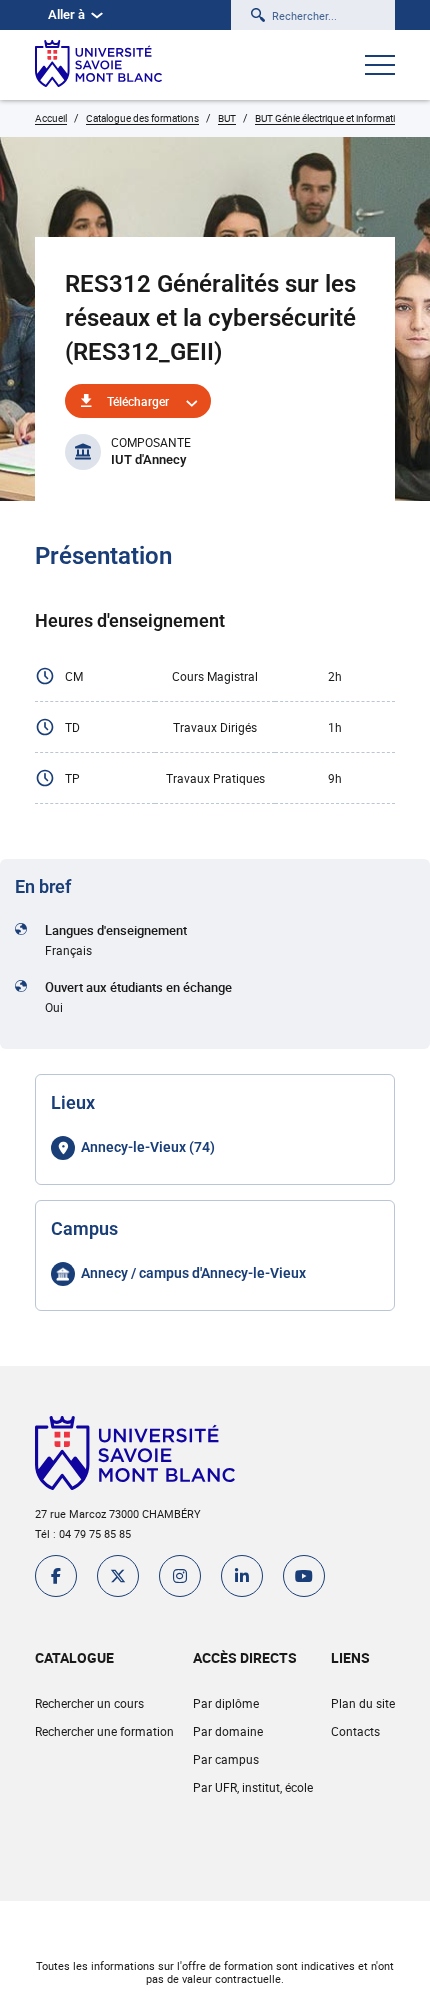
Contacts (355, 1731)
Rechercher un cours (89, 1703)
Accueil (51, 118)
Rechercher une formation (104, 1731)
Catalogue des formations (142, 118)
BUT (227, 118)
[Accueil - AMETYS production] (98, 65)
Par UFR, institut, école (253, 1787)
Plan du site (363, 1703)
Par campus (226, 1759)
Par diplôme (226, 1703)
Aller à (66, 14)
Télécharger (138, 401)
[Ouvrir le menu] (380, 67)
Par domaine (228, 1731)
